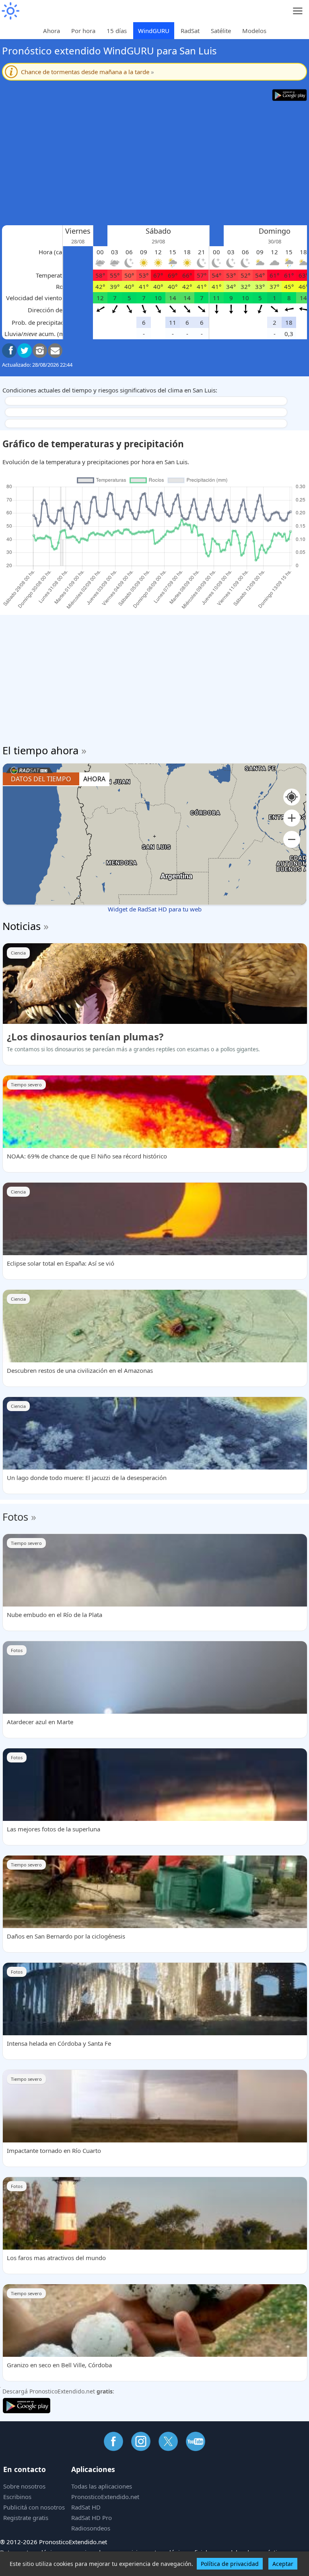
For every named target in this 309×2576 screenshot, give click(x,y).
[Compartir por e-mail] (55, 351)
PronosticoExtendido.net (105, 2497)
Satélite (221, 31)
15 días (117, 31)
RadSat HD (86, 2507)
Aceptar (283, 2564)
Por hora (83, 31)
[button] (292, 818)
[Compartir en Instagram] (40, 351)
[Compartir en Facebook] (9, 351)
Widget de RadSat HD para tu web (155, 909)
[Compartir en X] (25, 351)
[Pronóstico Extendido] (10, 11)
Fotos (15, 1517)
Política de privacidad (230, 2564)
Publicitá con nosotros (34, 2507)
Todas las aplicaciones (102, 2486)
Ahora (51, 31)
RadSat (190, 31)
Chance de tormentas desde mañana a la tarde (88, 72)
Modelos (254, 31)
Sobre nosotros (24, 2486)
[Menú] (298, 11)
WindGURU (154, 31)
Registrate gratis (26, 2518)
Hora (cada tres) (61, 252)
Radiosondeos (91, 2528)
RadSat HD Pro (92, 2518)
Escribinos (17, 2497)
